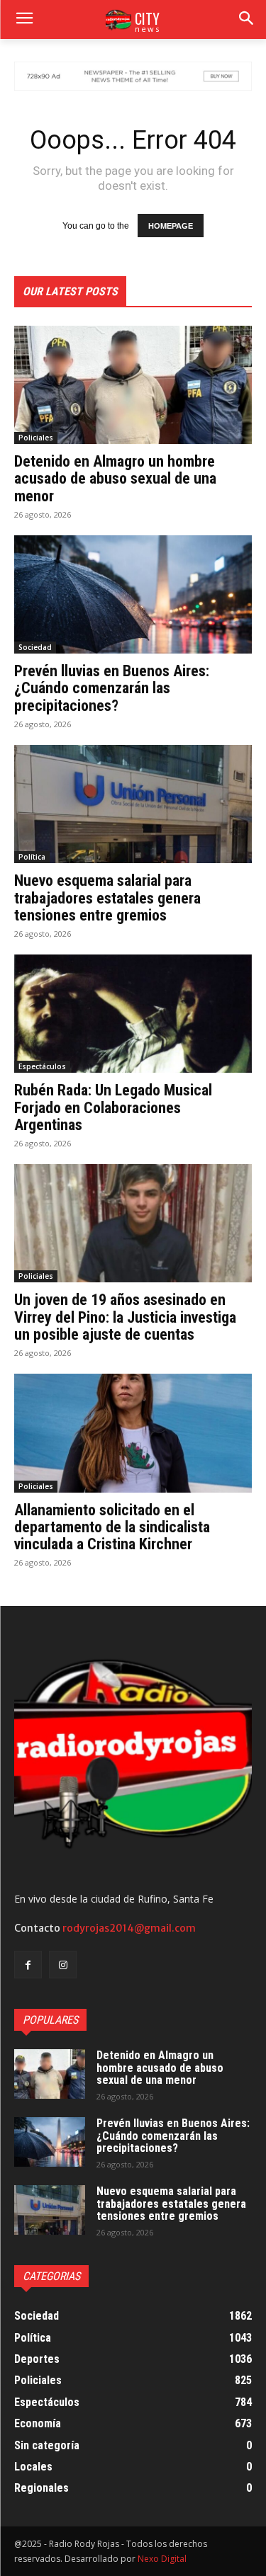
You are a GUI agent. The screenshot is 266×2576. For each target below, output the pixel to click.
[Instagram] (63, 1965)
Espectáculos (42, 1066)
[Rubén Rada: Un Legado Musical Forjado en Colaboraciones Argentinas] (133, 1014)
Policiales (36, 438)
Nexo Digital (162, 2559)
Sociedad (35, 647)
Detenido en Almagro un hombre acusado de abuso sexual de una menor (115, 478)
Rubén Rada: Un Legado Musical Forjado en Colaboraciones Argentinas (113, 1107)
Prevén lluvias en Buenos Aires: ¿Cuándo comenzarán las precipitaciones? (112, 688)
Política (32, 857)
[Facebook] (28, 1965)
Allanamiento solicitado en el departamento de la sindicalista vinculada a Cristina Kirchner (112, 1527)
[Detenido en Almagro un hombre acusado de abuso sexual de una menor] (133, 385)
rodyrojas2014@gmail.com (129, 1928)
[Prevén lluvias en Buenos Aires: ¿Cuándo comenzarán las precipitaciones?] (133, 595)
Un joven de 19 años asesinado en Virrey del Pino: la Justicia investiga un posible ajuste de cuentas (125, 1317)
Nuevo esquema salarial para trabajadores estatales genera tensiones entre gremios (107, 897)
